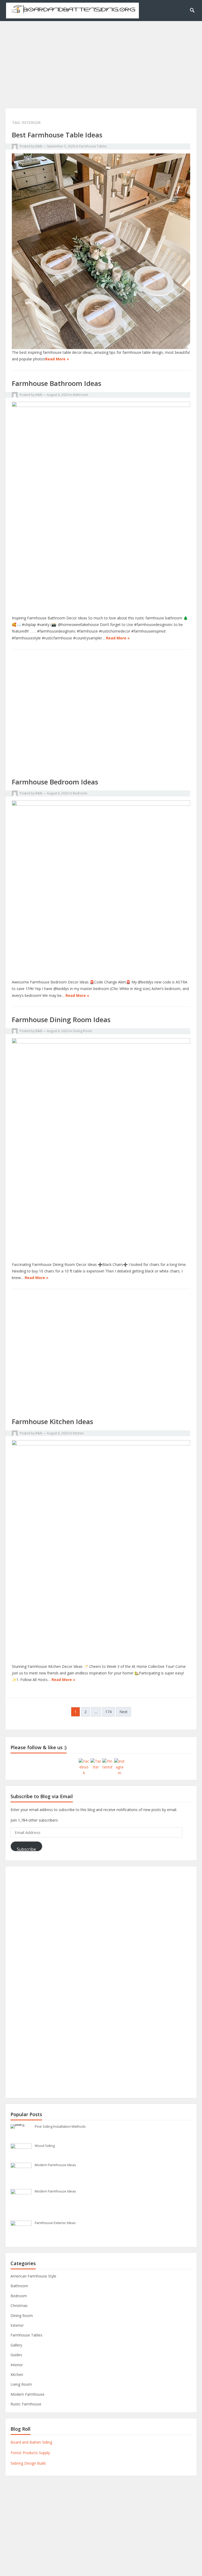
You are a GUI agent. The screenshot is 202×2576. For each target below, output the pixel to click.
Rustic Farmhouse (26, 2404)
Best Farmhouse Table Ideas (57, 135)
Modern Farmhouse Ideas (55, 2165)
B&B (39, 146)
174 (108, 1712)
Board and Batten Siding (31, 2442)
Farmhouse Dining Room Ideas (61, 1020)
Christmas (19, 2306)
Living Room (21, 2384)
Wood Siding (45, 2146)
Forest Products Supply (30, 2453)
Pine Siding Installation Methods (60, 2126)
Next (123, 1712)
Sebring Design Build (28, 2463)
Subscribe (26, 1849)
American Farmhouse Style (33, 2276)
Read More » (57, 359)
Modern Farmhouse (27, 2394)
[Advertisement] (101, 71)
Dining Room (82, 1031)
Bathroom (80, 395)
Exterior (17, 2325)
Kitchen (78, 1433)
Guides (16, 2355)
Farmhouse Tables (93, 146)
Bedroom (80, 793)
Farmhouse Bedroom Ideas (55, 782)
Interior (17, 2365)
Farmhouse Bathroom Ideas (57, 383)
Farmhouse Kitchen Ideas (52, 1421)
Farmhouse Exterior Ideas (55, 2223)
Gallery (16, 2345)
